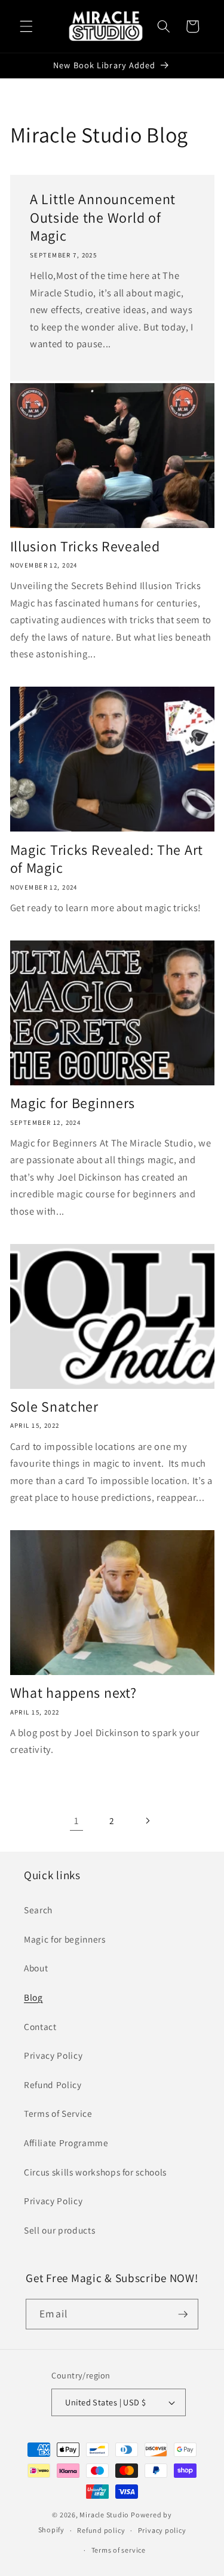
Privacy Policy (53, 2055)
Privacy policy (162, 2530)
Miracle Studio (104, 2515)
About (36, 1968)
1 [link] (76, 1821)
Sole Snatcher (54, 1407)
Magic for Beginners (73, 1103)
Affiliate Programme (66, 2143)
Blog (33, 1997)
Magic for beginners (65, 1939)
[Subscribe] (183, 2314)
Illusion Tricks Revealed (85, 546)
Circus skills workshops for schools (95, 2172)
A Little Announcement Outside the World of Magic (103, 218)
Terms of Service (58, 2113)
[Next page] (148, 1821)
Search (38, 1910)
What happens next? (73, 1693)
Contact (40, 2026)
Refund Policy (53, 2085)
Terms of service (119, 2550)
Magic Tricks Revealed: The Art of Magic (107, 859)
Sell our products (59, 2230)
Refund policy (101, 2530)
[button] (26, 26)
